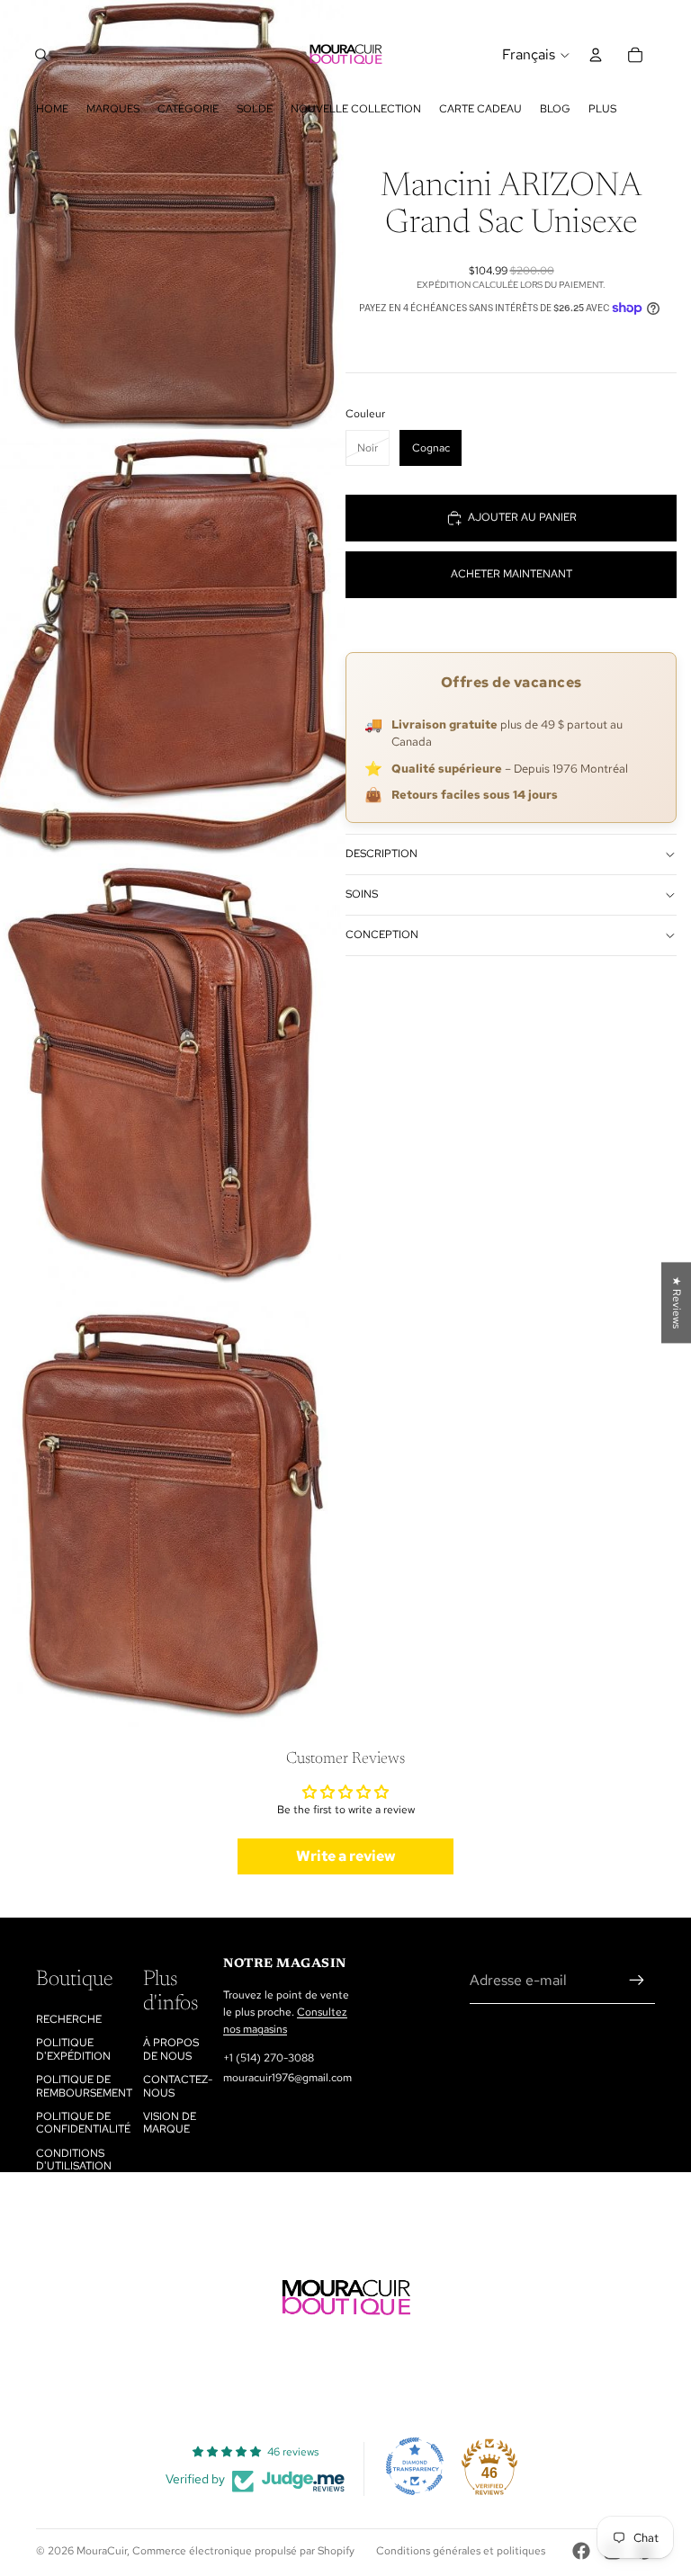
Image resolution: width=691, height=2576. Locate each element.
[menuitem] (602, 109)
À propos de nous (171, 2049)
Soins (362, 894)
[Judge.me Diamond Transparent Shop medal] (415, 2466)
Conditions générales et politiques (461, 2551)
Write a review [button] (346, 1856)
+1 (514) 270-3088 (269, 2058)
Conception (382, 935)
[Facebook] (581, 2551)
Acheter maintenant (512, 574)
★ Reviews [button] (677, 1302)
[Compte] (596, 55)
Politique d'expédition (73, 2049)
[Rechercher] (41, 55)
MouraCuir (102, 2551)
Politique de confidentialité (83, 2123)
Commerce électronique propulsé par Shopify (243, 2551)
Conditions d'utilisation (74, 2160)
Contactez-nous (178, 2086)
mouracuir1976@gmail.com (287, 2078)
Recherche (69, 2019)
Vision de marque (170, 2123)
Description (381, 854)
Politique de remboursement (84, 2086)
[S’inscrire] (637, 1981)
